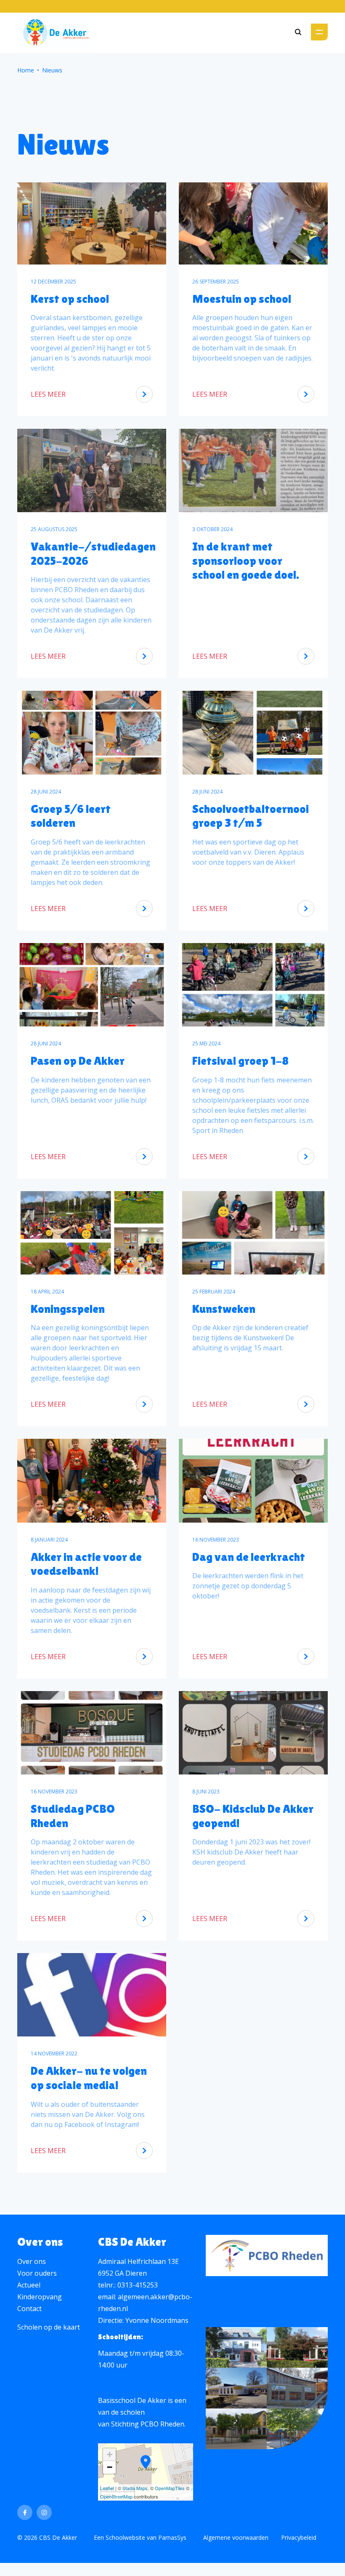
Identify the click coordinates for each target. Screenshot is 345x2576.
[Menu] (319, 32)
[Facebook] (25, 2512)
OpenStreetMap (116, 2496)
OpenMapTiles (170, 2488)
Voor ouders (37, 2273)
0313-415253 (138, 2285)
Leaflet (107, 2488)
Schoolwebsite (125, 2537)
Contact (29, 2309)
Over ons (32, 2261)
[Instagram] (44, 2512)
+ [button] (110, 2454)
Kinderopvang (40, 2297)
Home (26, 70)
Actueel (29, 2285)
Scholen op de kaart (49, 2327)
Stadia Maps (135, 2488)
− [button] (110, 2467)
